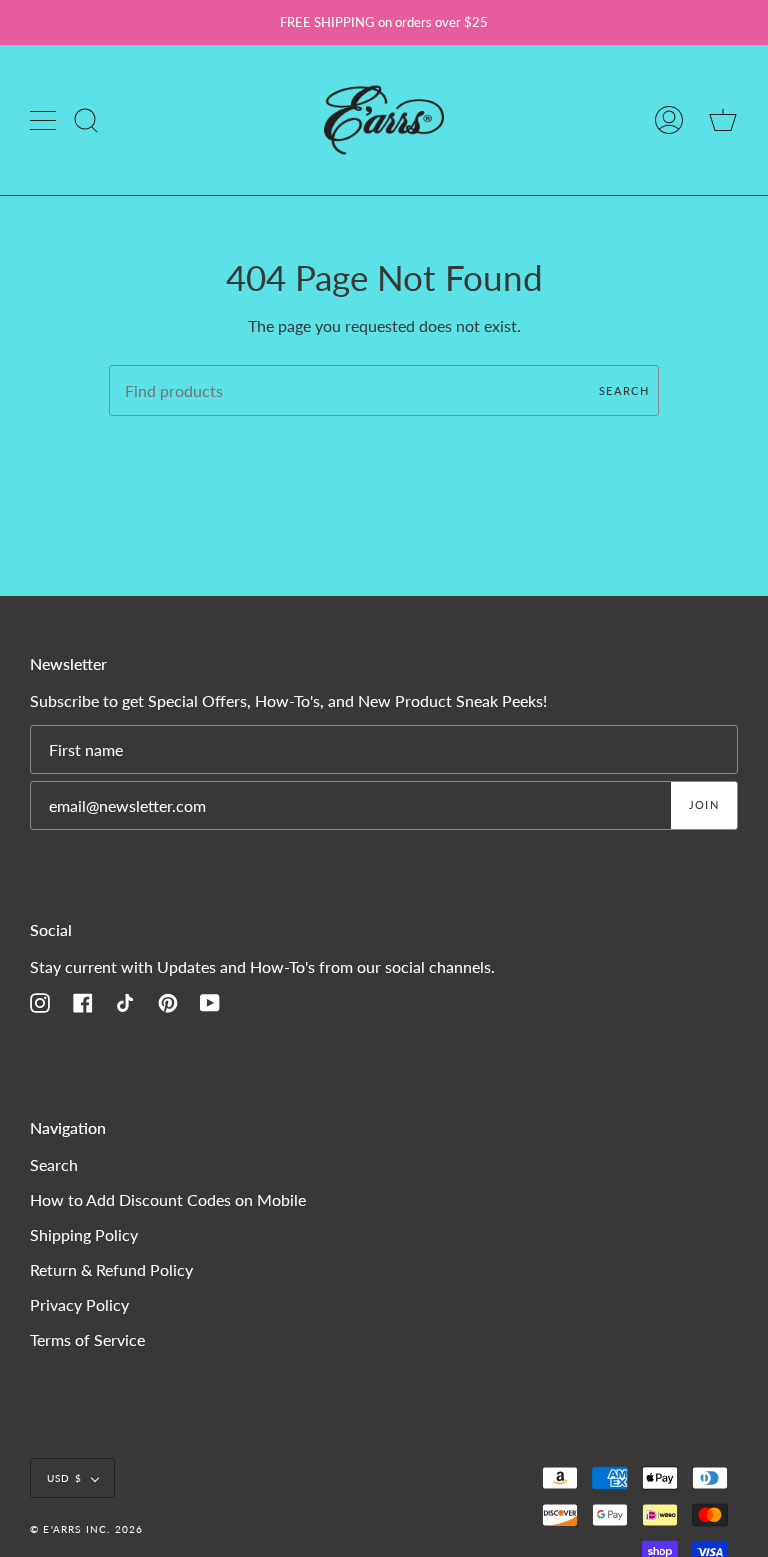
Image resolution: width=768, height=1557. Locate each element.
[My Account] (669, 120)
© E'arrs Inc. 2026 (87, 1529)
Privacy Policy (79, 1304)
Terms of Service (87, 1339)
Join (704, 804)
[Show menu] (45, 120)
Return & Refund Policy (111, 1269)
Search (624, 390)
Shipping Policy (84, 1234)
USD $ (64, 1478)
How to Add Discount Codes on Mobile (168, 1199)
